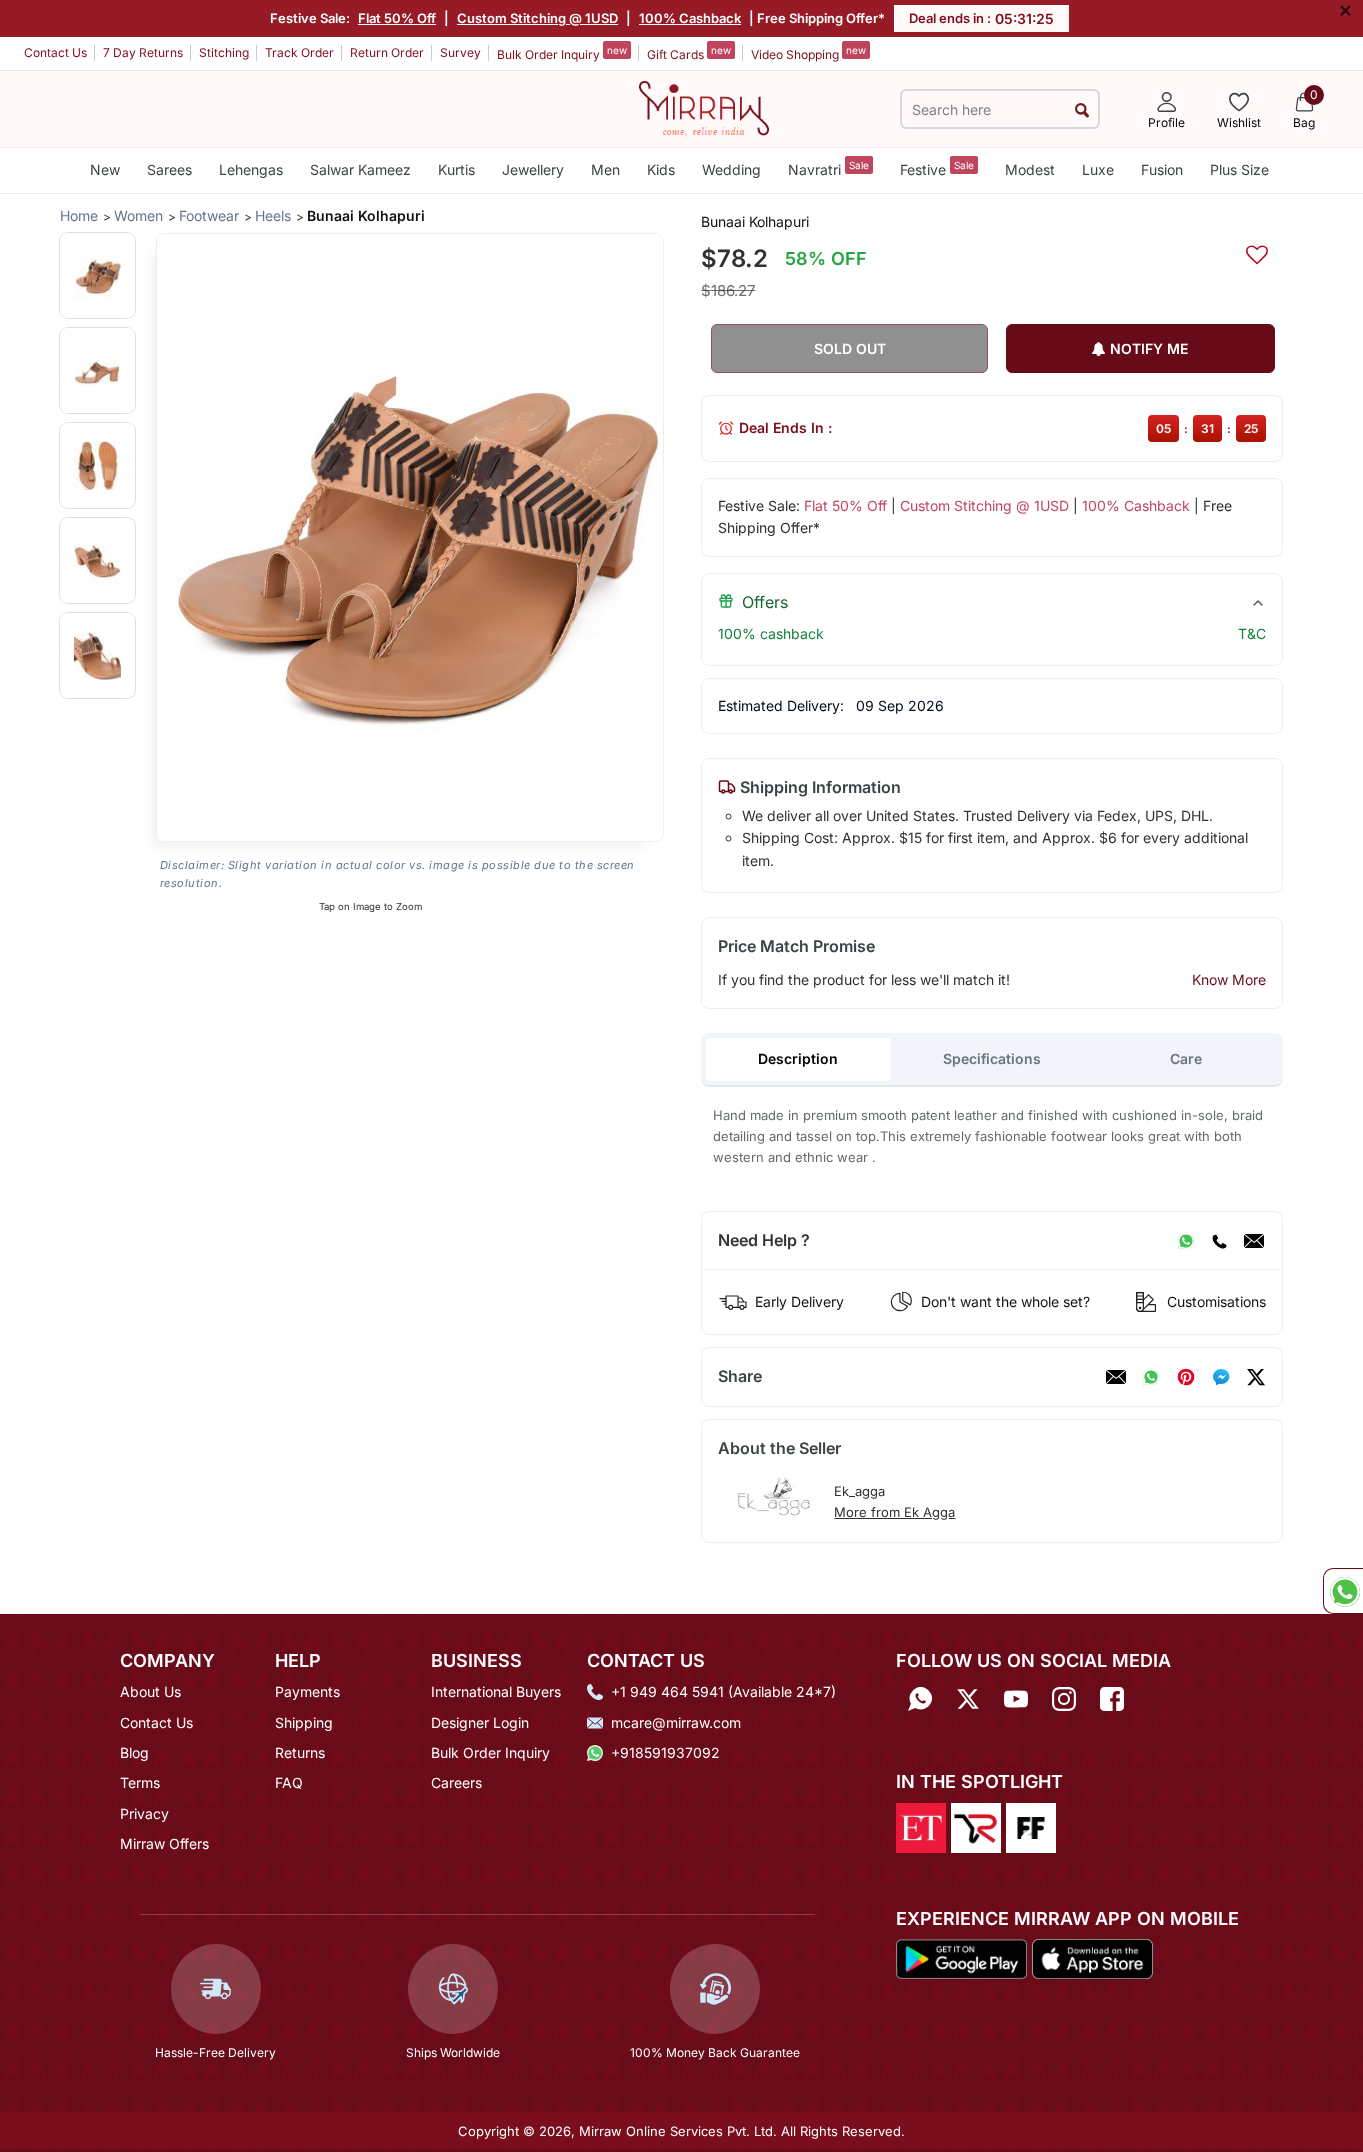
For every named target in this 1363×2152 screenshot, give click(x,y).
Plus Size (1239, 169)
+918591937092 (665, 1752)
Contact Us (55, 52)
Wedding (731, 169)
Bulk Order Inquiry (562, 53)
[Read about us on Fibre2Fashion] (1031, 1826)
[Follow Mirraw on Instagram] (1064, 1698)
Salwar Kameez (360, 169)
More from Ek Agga (894, 1512)
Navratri (828, 168)
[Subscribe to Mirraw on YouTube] (1016, 1698)
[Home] (704, 107)
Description (798, 1058)
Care (1186, 1058)
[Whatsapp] (920, 1698)
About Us (150, 1691)
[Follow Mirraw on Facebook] (1112, 1698)
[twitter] (1256, 1377)
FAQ (289, 1782)
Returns (300, 1752)
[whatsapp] (1151, 1377)
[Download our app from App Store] (1092, 1958)
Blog (134, 1752)
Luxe (1098, 169)
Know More (1229, 979)
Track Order (299, 52)
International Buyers (496, 1691)
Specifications (992, 1058)
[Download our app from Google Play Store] (962, 1958)
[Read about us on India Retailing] (976, 1826)
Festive (937, 168)
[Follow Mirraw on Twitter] (968, 1698)
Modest (1030, 169)
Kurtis (456, 169)
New (105, 169)
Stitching (224, 52)
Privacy (144, 1813)
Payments (307, 1691)
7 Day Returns (143, 52)
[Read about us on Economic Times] (921, 1826)
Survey (460, 52)
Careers (456, 1782)
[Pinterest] (1186, 1377)
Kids (661, 169)
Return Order (387, 52)
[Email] (1254, 1241)
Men (605, 169)
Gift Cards (689, 53)
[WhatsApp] (1186, 1241)
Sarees (169, 169)
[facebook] (1221, 1377)
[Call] (1219, 1241)
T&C (1252, 633)
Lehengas (251, 169)
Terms (140, 1782)
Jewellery (533, 169)
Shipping (304, 1722)
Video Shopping (808, 53)
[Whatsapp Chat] (1343, 1591)
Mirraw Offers (164, 1843)
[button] (97, 275)
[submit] (1081, 109)
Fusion (1162, 169)
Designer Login (480, 1722)
